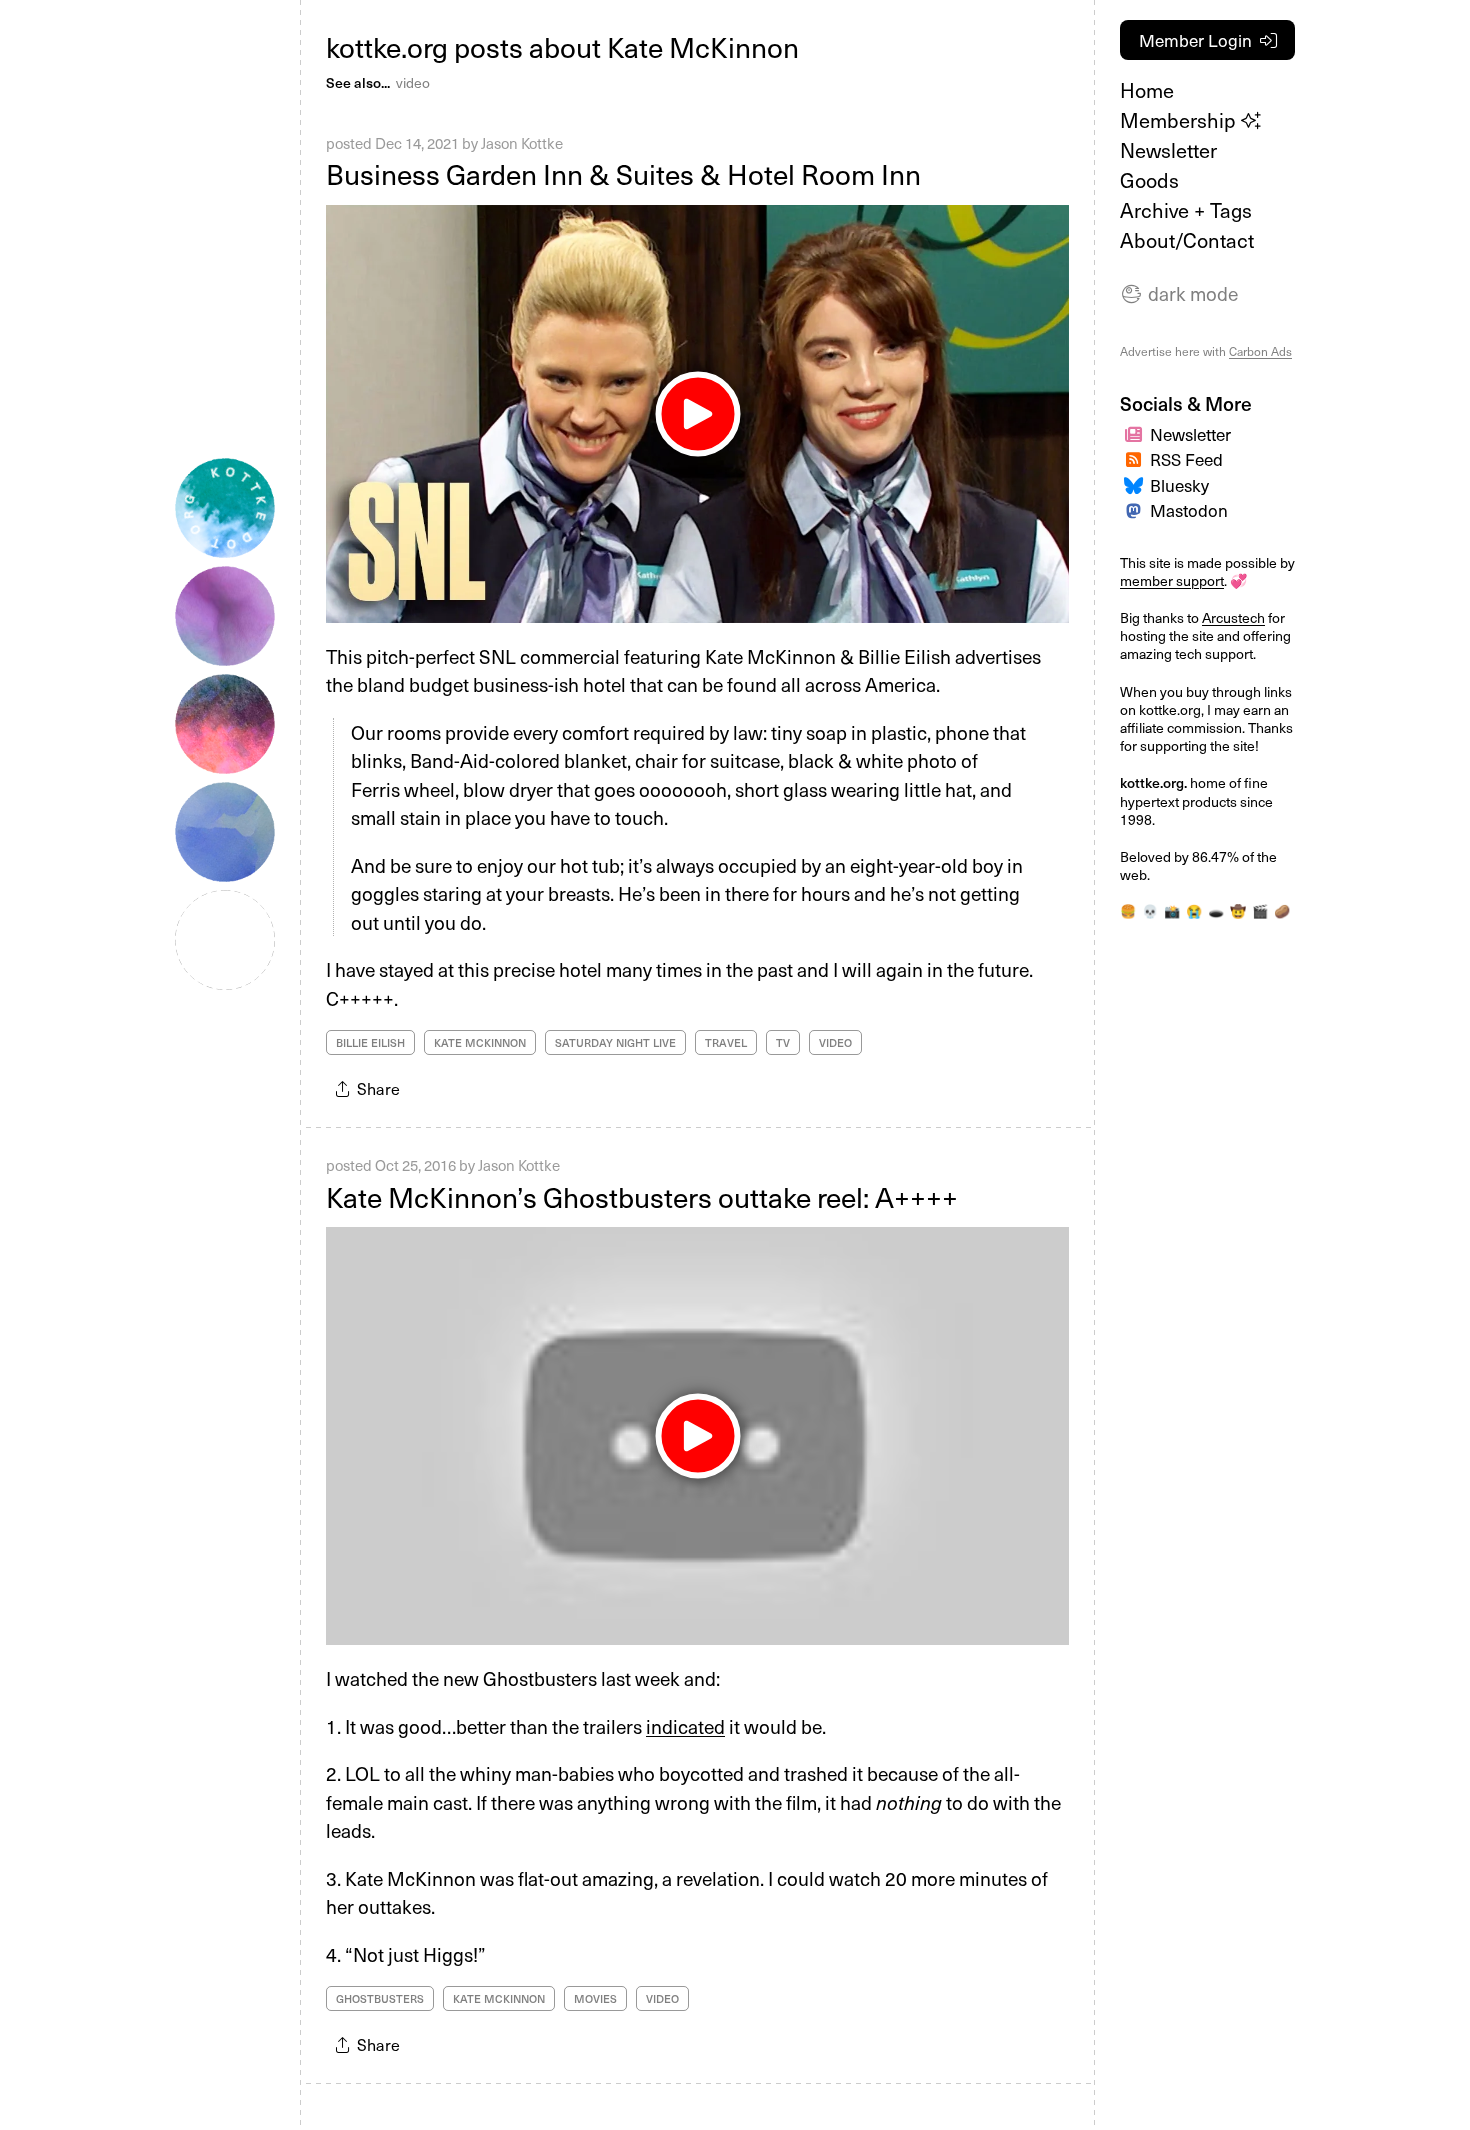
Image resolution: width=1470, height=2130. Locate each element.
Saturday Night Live (615, 1042)
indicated (685, 1726)
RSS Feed (1186, 459)
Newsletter (1168, 150)
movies (595, 1998)
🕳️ (1216, 911)
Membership (1180, 120)
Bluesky (1179, 485)
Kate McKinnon (480, 1042)
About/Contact (1187, 240)
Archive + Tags (1186, 210)
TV (783, 1042)
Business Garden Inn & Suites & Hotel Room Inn (623, 173)
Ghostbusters (380, 1998)
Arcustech (1233, 617)
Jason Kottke (522, 143)
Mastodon (1189, 510)
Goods (1149, 180)
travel (726, 1042)
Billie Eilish (370, 1042)
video (413, 82)
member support (1172, 580)
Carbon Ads (1260, 351)
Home (1147, 90)
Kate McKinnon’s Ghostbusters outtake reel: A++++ (642, 1196)
